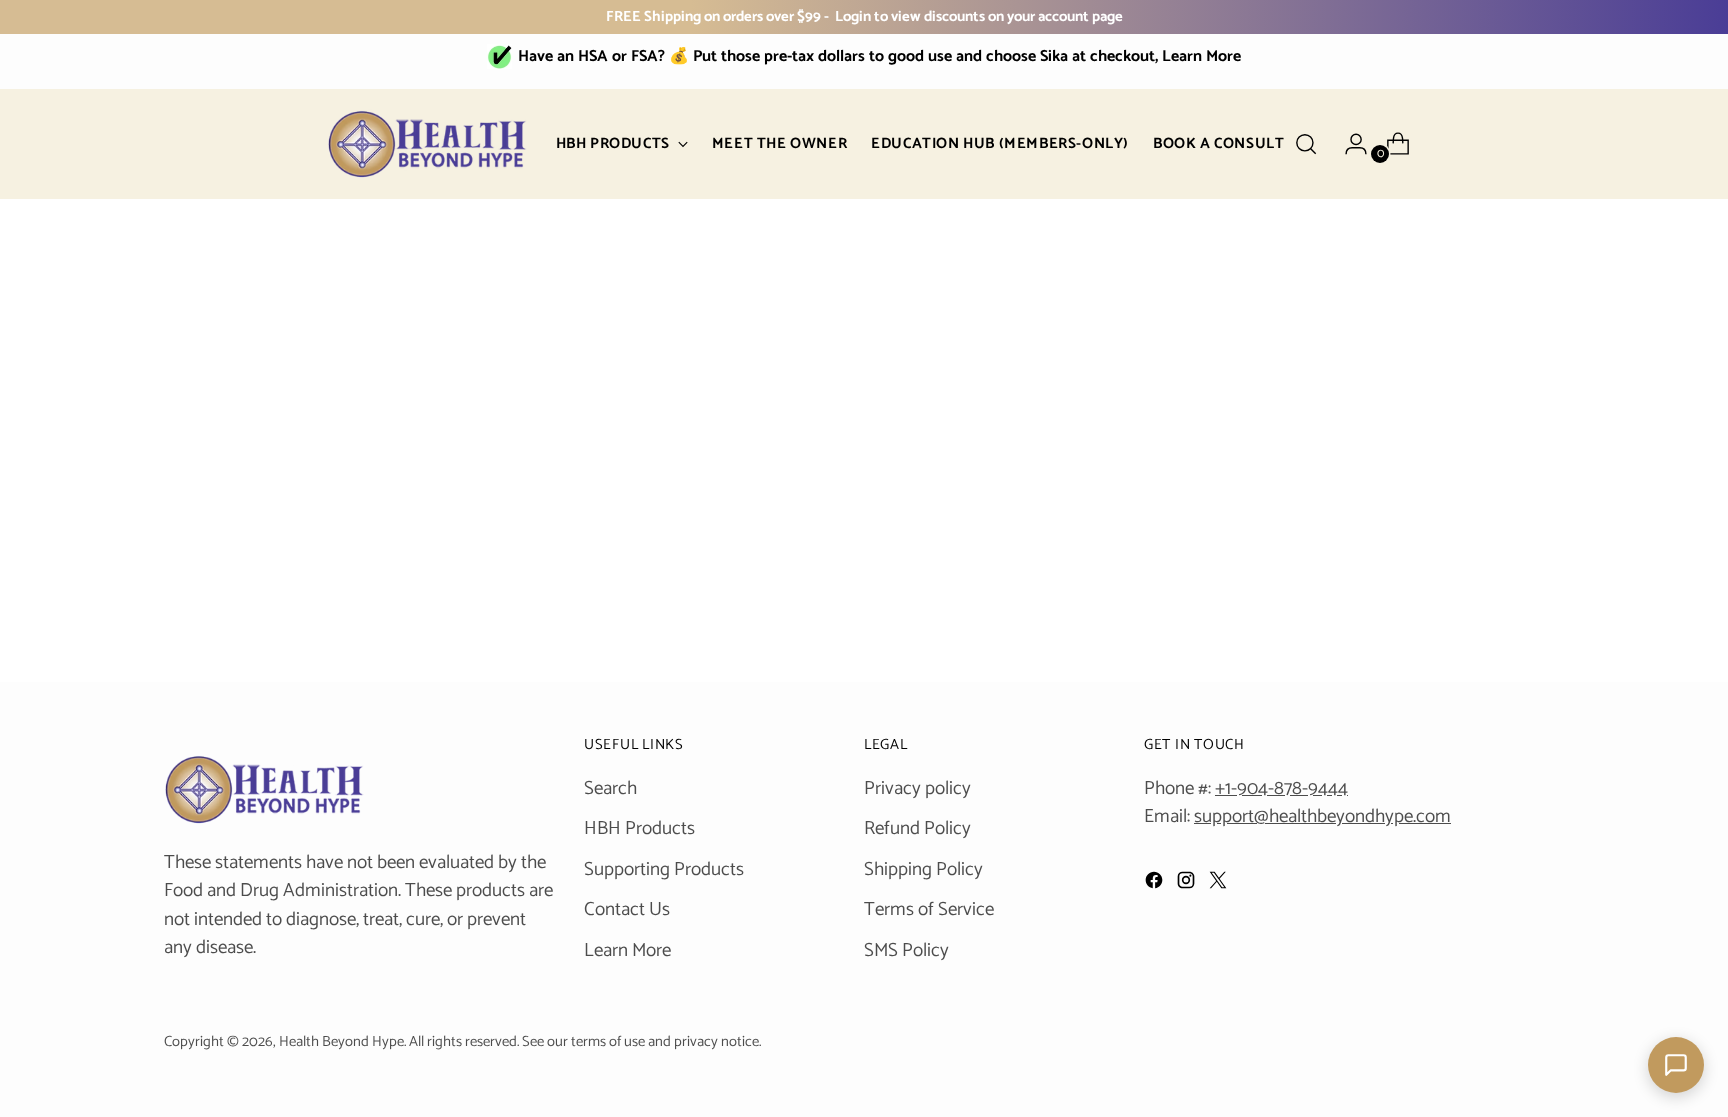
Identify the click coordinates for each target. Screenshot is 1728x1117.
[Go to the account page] (1348, 144)
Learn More (627, 950)
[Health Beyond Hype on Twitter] (1220, 885)
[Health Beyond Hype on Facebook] (1156, 885)
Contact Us (627, 909)
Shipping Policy (923, 869)
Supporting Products (664, 869)
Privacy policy (917, 788)
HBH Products (639, 828)
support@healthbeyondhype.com (1322, 816)
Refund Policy (917, 828)
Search (610, 788)
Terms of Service (929, 909)
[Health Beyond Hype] (427, 144)
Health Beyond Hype (341, 1042)
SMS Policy (906, 950)
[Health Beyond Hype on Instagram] (1188, 885)
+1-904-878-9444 (1281, 788)
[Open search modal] (1306, 144)
